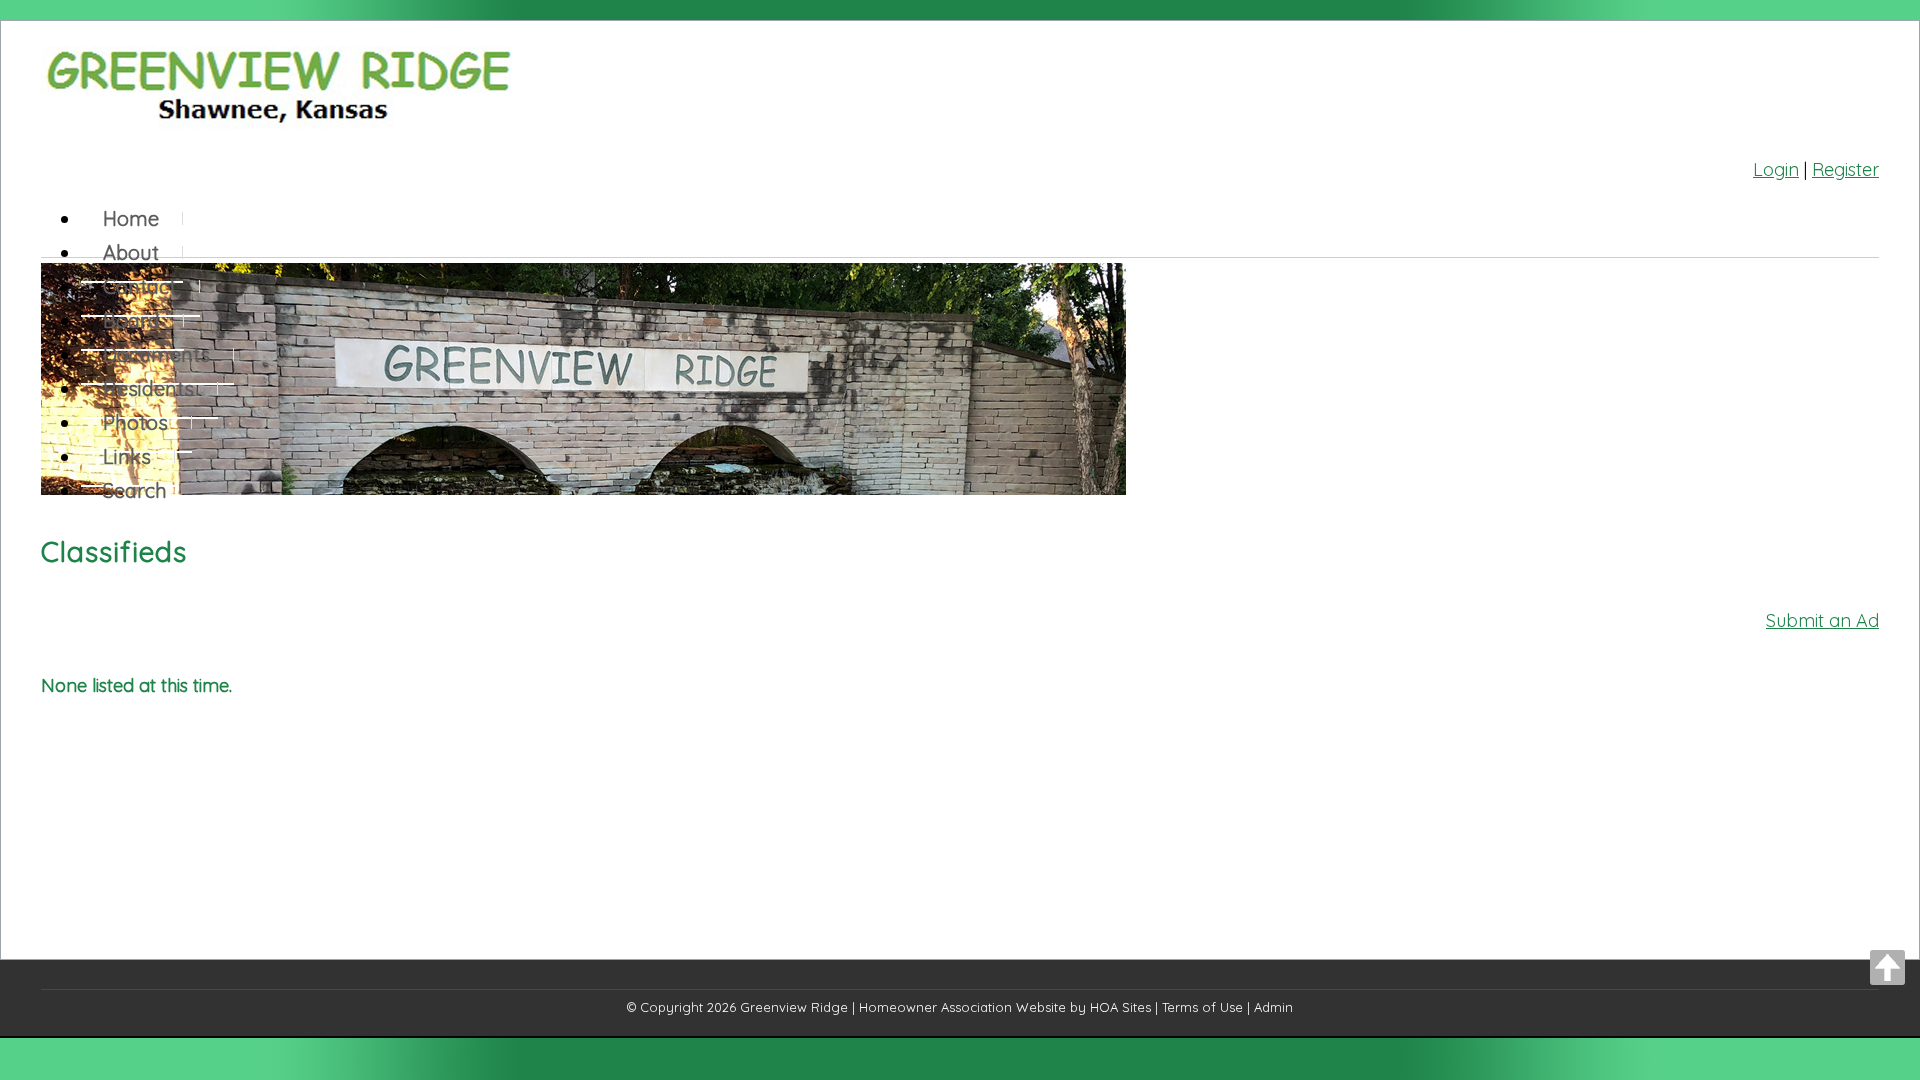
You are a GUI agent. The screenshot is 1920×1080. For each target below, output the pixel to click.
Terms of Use (1202, 1007)
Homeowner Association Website (962, 1007)
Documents (156, 354)
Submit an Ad (1822, 620)
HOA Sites (1120, 1007)
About (131, 252)
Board (131, 320)
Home (131, 218)
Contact (139, 286)
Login (1776, 169)
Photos (135, 422)
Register (1845, 169)
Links (127, 456)
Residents (148, 388)
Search (135, 490)
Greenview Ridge (794, 1007)
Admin (1273, 1007)
